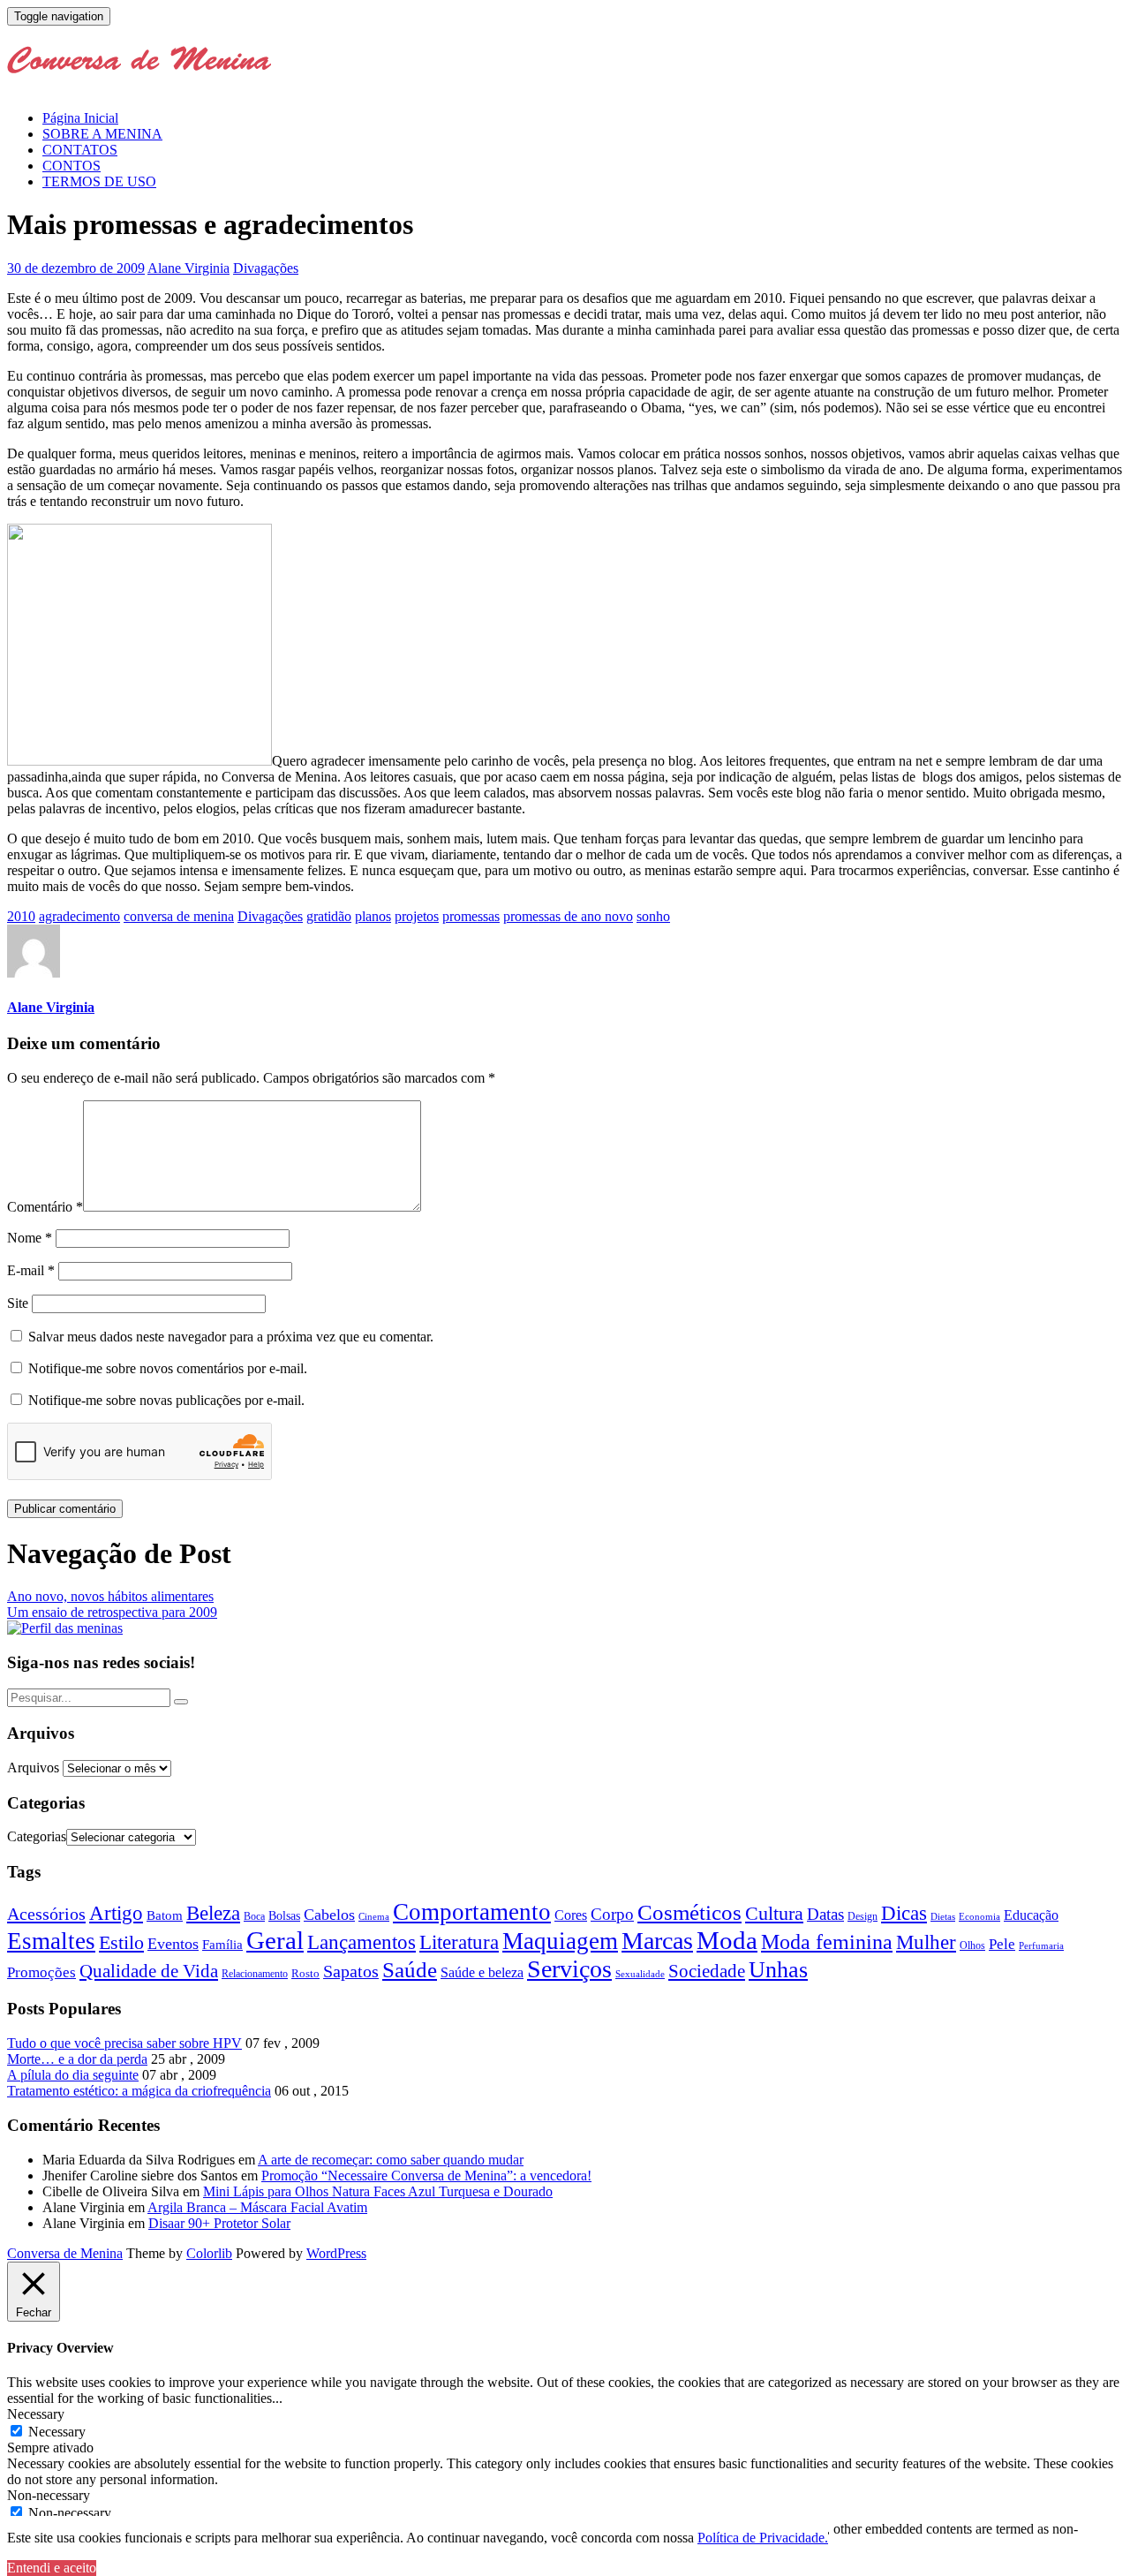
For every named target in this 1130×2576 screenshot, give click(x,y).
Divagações (266, 268)
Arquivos (33, 1768)
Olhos (972, 1945)
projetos (417, 916)
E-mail (31, 1270)
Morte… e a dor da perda (77, 2059)
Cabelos (329, 1915)
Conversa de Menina (65, 2253)
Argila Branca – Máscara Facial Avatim (257, 2207)
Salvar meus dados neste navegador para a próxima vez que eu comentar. (231, 1337)
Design (863, 1917)
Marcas (657, 1941)
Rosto (305, 1973)
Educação (1031, 1915)
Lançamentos (362, 1942)
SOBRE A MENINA (102, 134)
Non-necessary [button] (49, 2495)
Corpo (612, 1914)
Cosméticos (689, 1912)
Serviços (569, 1969)
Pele (1002, 1944)
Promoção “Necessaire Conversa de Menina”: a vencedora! (426, 2176)
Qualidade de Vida (149, 1971)
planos (373, 916)
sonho (653, 916)
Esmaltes (51, 1941)
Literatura (459, 1942)
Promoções (41, 1972)
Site (18, 1303)
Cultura (774, 1914)
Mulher (926, 1942)
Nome (30, 1238)
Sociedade (707, 1971)
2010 (21, 916)
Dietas (943, 1916)
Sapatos (351, 1972)
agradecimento (79, 916)
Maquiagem (560, 1941)
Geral (275, 1940)
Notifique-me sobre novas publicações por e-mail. (166, 1400)
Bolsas (284, 1915)
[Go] (181, 1702)
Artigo (116, 1913)
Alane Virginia (188, 268)
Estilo (121, 1942)
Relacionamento (255, 1974)
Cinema (374, 1917)
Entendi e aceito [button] (52, 2568)
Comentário (45, 1207)
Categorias (37, 1836)
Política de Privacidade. (763, 2538)
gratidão (329, 916)
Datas (825, 1914)
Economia (979, 1916)
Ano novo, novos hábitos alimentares (110, 1596)
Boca (254, 1916)
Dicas (904, 1913)
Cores (571, 1915)
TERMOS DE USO (99, 181)
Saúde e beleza (482, 1972)
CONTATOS (80, 150)
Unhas (778, 1969)
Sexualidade (640, 1974)
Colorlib (209, 2253)
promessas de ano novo (568, 916)
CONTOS (72, 166)
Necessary (57, 2432)
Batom (165, 1915)
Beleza (213, 1913)
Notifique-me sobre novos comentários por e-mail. (168, 1368)
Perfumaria (1041, 1945)
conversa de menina (179, 916)
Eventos (173, 1944)
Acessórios (46, 1914)
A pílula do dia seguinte (73, 2075)
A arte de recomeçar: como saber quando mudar (391, 2160)
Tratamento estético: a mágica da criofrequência (139, 2091)
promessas (471, 916)
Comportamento (472, 1912)
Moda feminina (827, 1942)
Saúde (410, 1969)
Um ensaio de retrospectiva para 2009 (112, 1612)
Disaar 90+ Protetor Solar (219, 2223)
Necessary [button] (36, 2414)
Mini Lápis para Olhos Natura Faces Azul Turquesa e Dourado (378, 2191)
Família (222, 1945)
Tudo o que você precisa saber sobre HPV (124, 2043)
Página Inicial (80, 118)
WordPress (336, 2253)
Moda (727, 1940)
